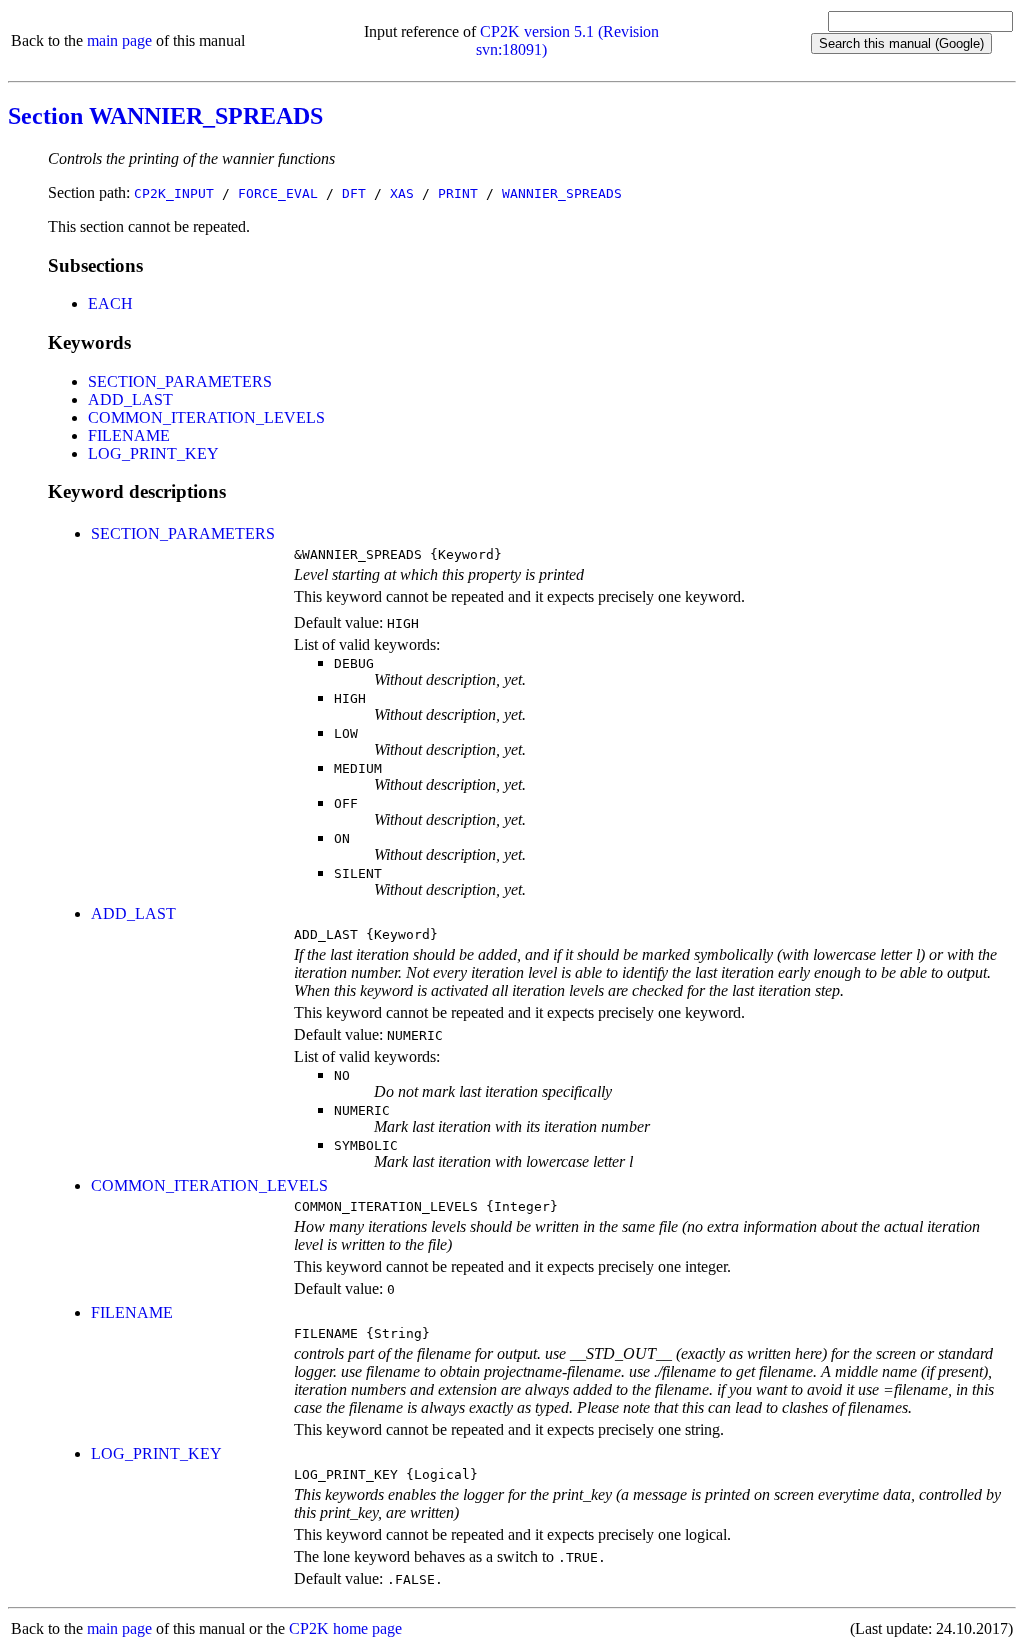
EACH (110, 303)
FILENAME (129, 435)
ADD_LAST (130, 399)
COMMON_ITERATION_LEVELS (206, 417)
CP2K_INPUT (174, 193)
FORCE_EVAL (278, 193)
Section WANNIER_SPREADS (165, 116)
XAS (402, 193)
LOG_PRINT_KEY (153, 453)
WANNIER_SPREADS (562, 193)
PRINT (458, 193)
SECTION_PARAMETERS (180, 381)
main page (119, 40)
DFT (354, 193)
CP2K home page (345, 1628)
